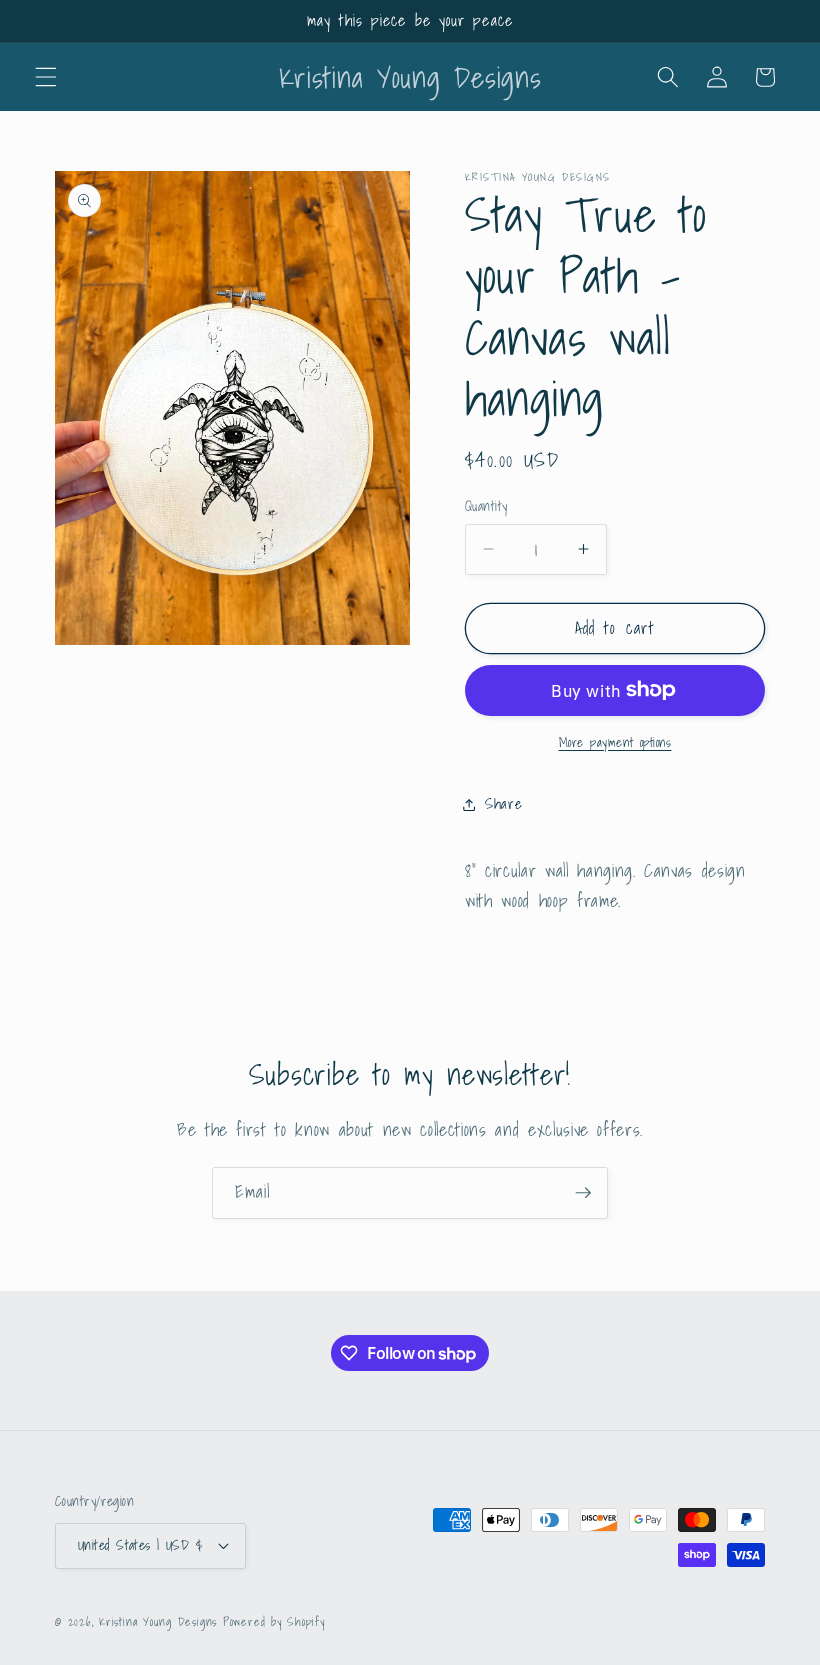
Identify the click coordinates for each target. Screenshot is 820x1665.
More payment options (615, 742)
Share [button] (503, 803)
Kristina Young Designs (161, 1621)
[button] (46, 77)
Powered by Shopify (274, 1621)
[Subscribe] (583, 1193)
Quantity (486, 506)
